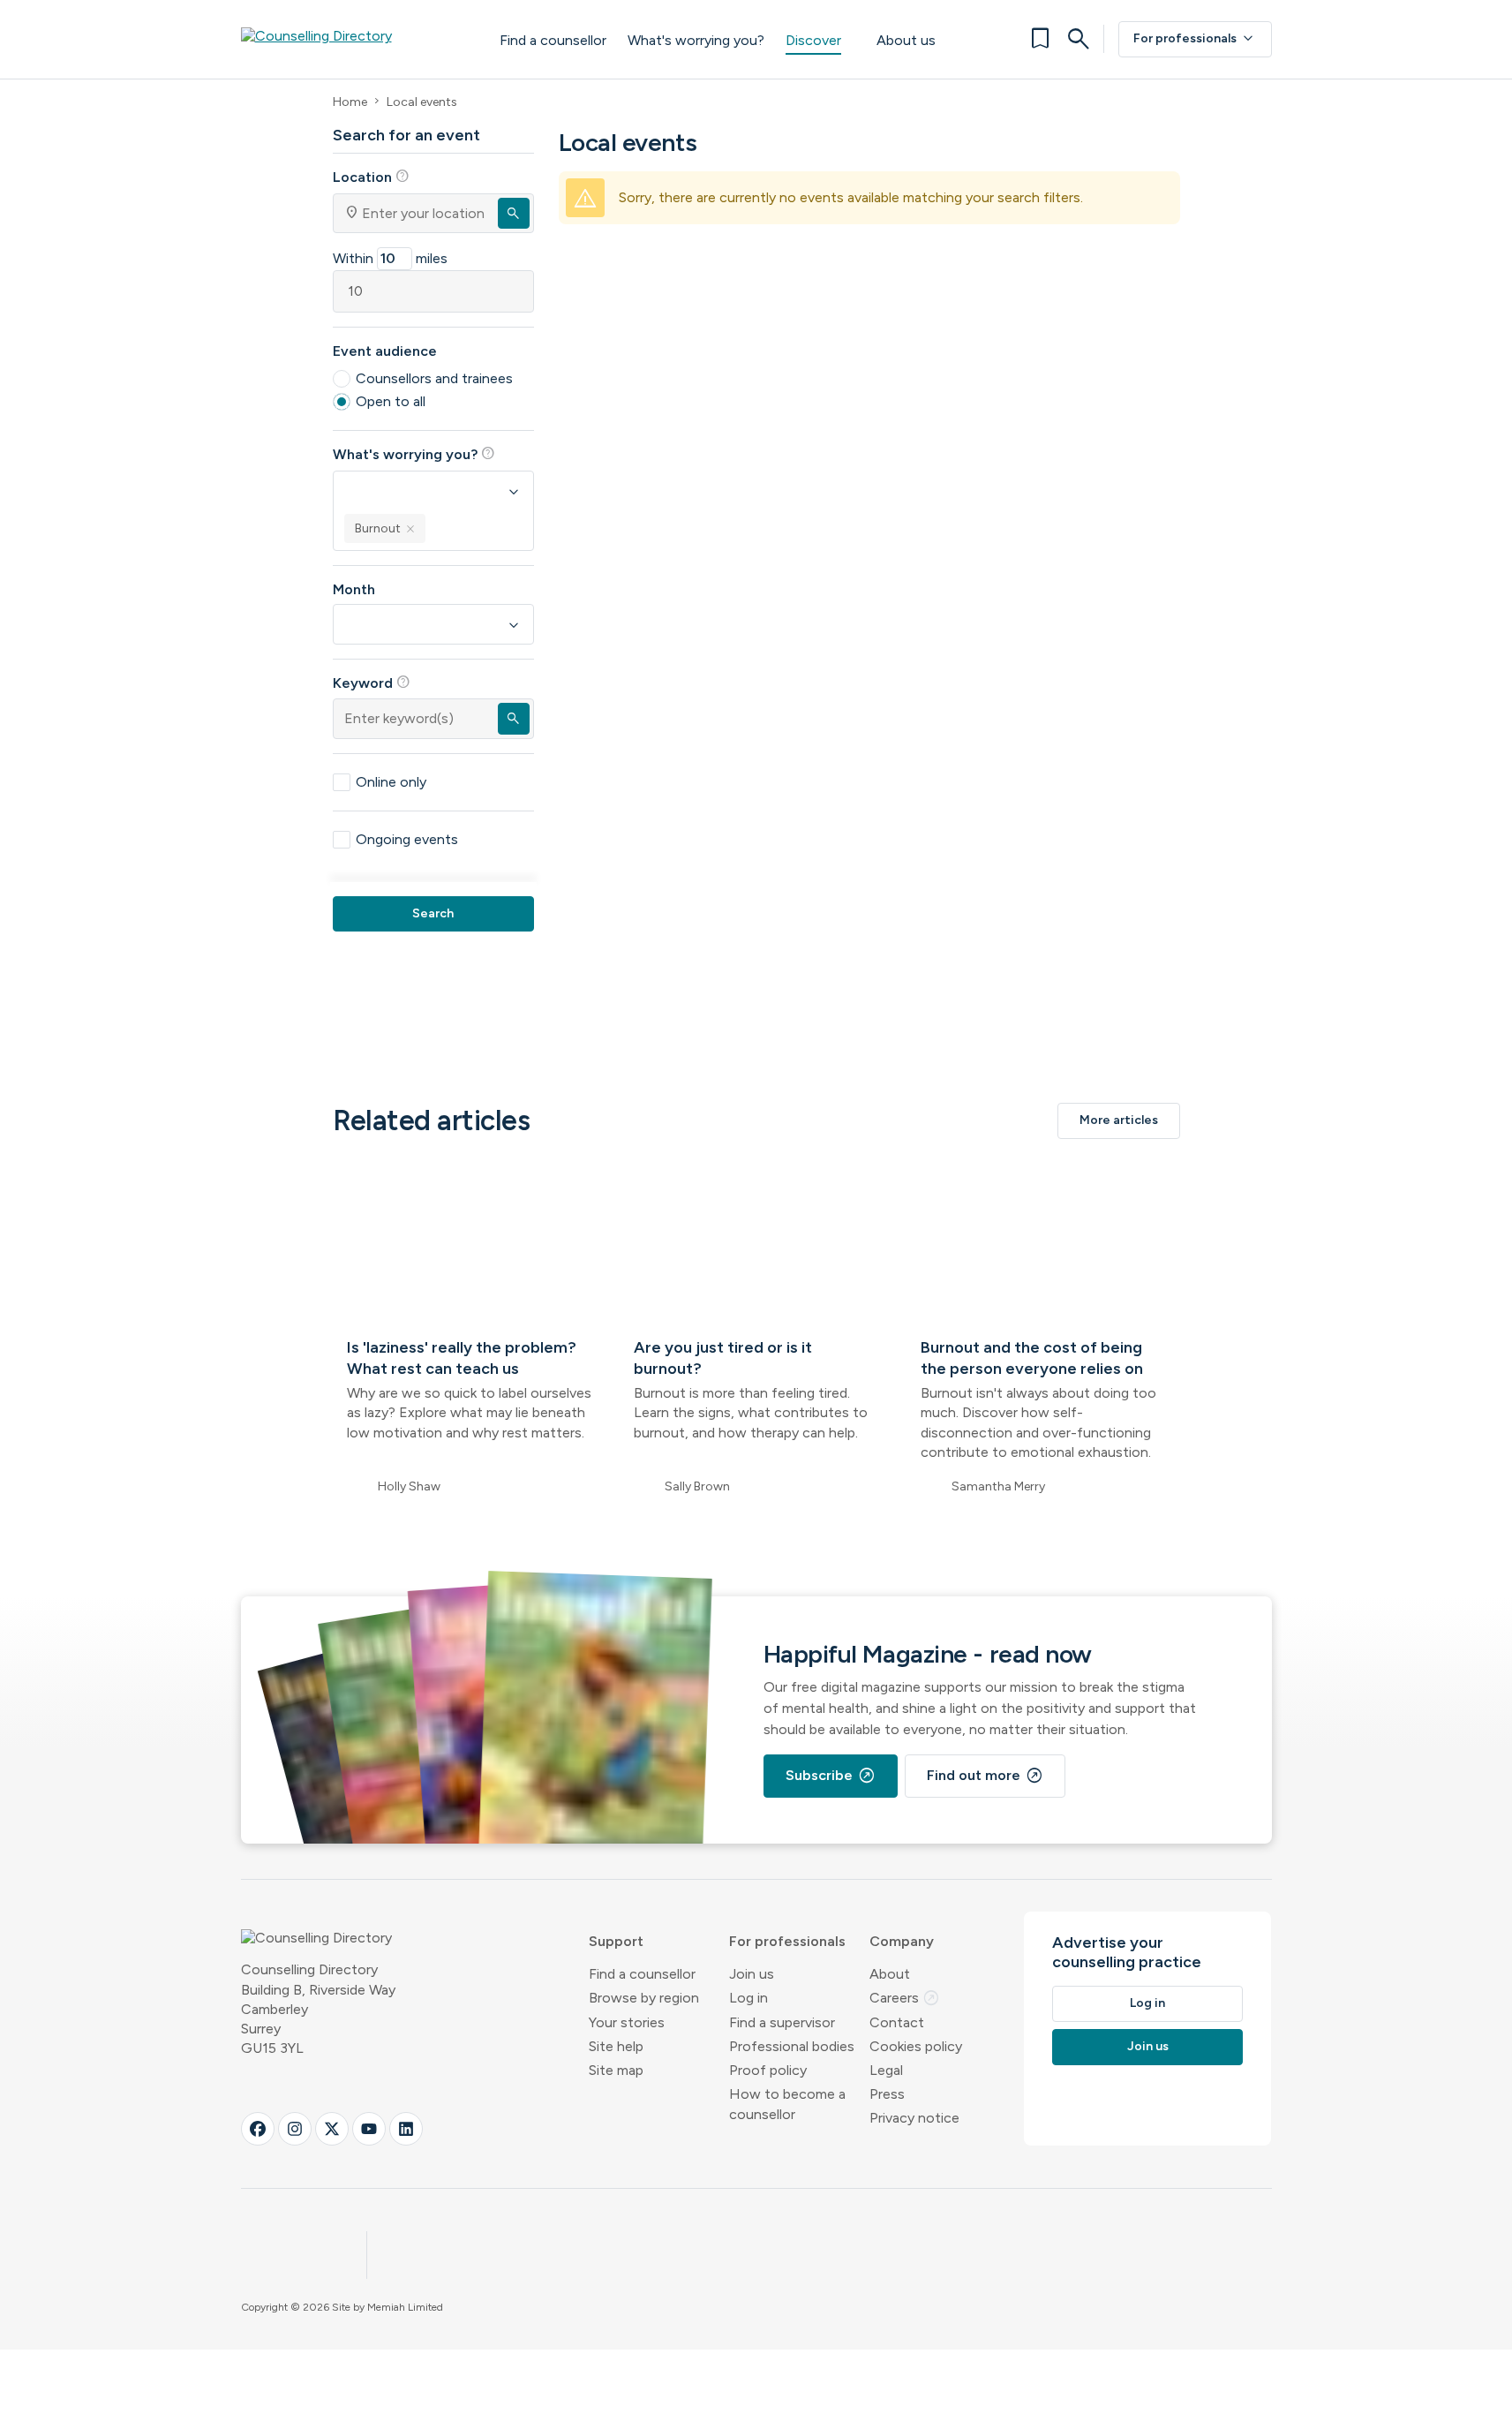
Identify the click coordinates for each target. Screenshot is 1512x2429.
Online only (391, 782)
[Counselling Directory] (353, 39)
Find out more (985, 1776)
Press (887, 2094)
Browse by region (644, 1998)
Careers (905, 1998)
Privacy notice (914, 2118)
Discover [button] (813, 40)
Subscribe (831, 1776)
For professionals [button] (787, 1941)
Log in (748, 1998)
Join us (752, 1974)
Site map (616, 2070)
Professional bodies (792, 2046)
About (890, 1974)
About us (906, 40)
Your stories (627, 2022)
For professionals (1195, 39)
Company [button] (902, 1941)
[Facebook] (258, 2129)
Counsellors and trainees (434, 378)
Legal (886, 2070)
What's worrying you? (696, 40)
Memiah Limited (405, 2307)
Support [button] (616, 1941)
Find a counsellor (553, 40)
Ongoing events (407, 839)
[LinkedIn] (406, 2129)
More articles (1119, 1120)
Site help (616, 2046)
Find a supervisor (782, 2022)
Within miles (390, 258)
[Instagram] (295, 2129)
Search (433, 913)
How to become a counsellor (787, 2104)
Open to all (391, 401)
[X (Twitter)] (332, 2129)
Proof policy (768, 2070)
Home (350, 102)
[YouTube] (369, 2129)
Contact (897, 2022)
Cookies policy (916, 2046)
